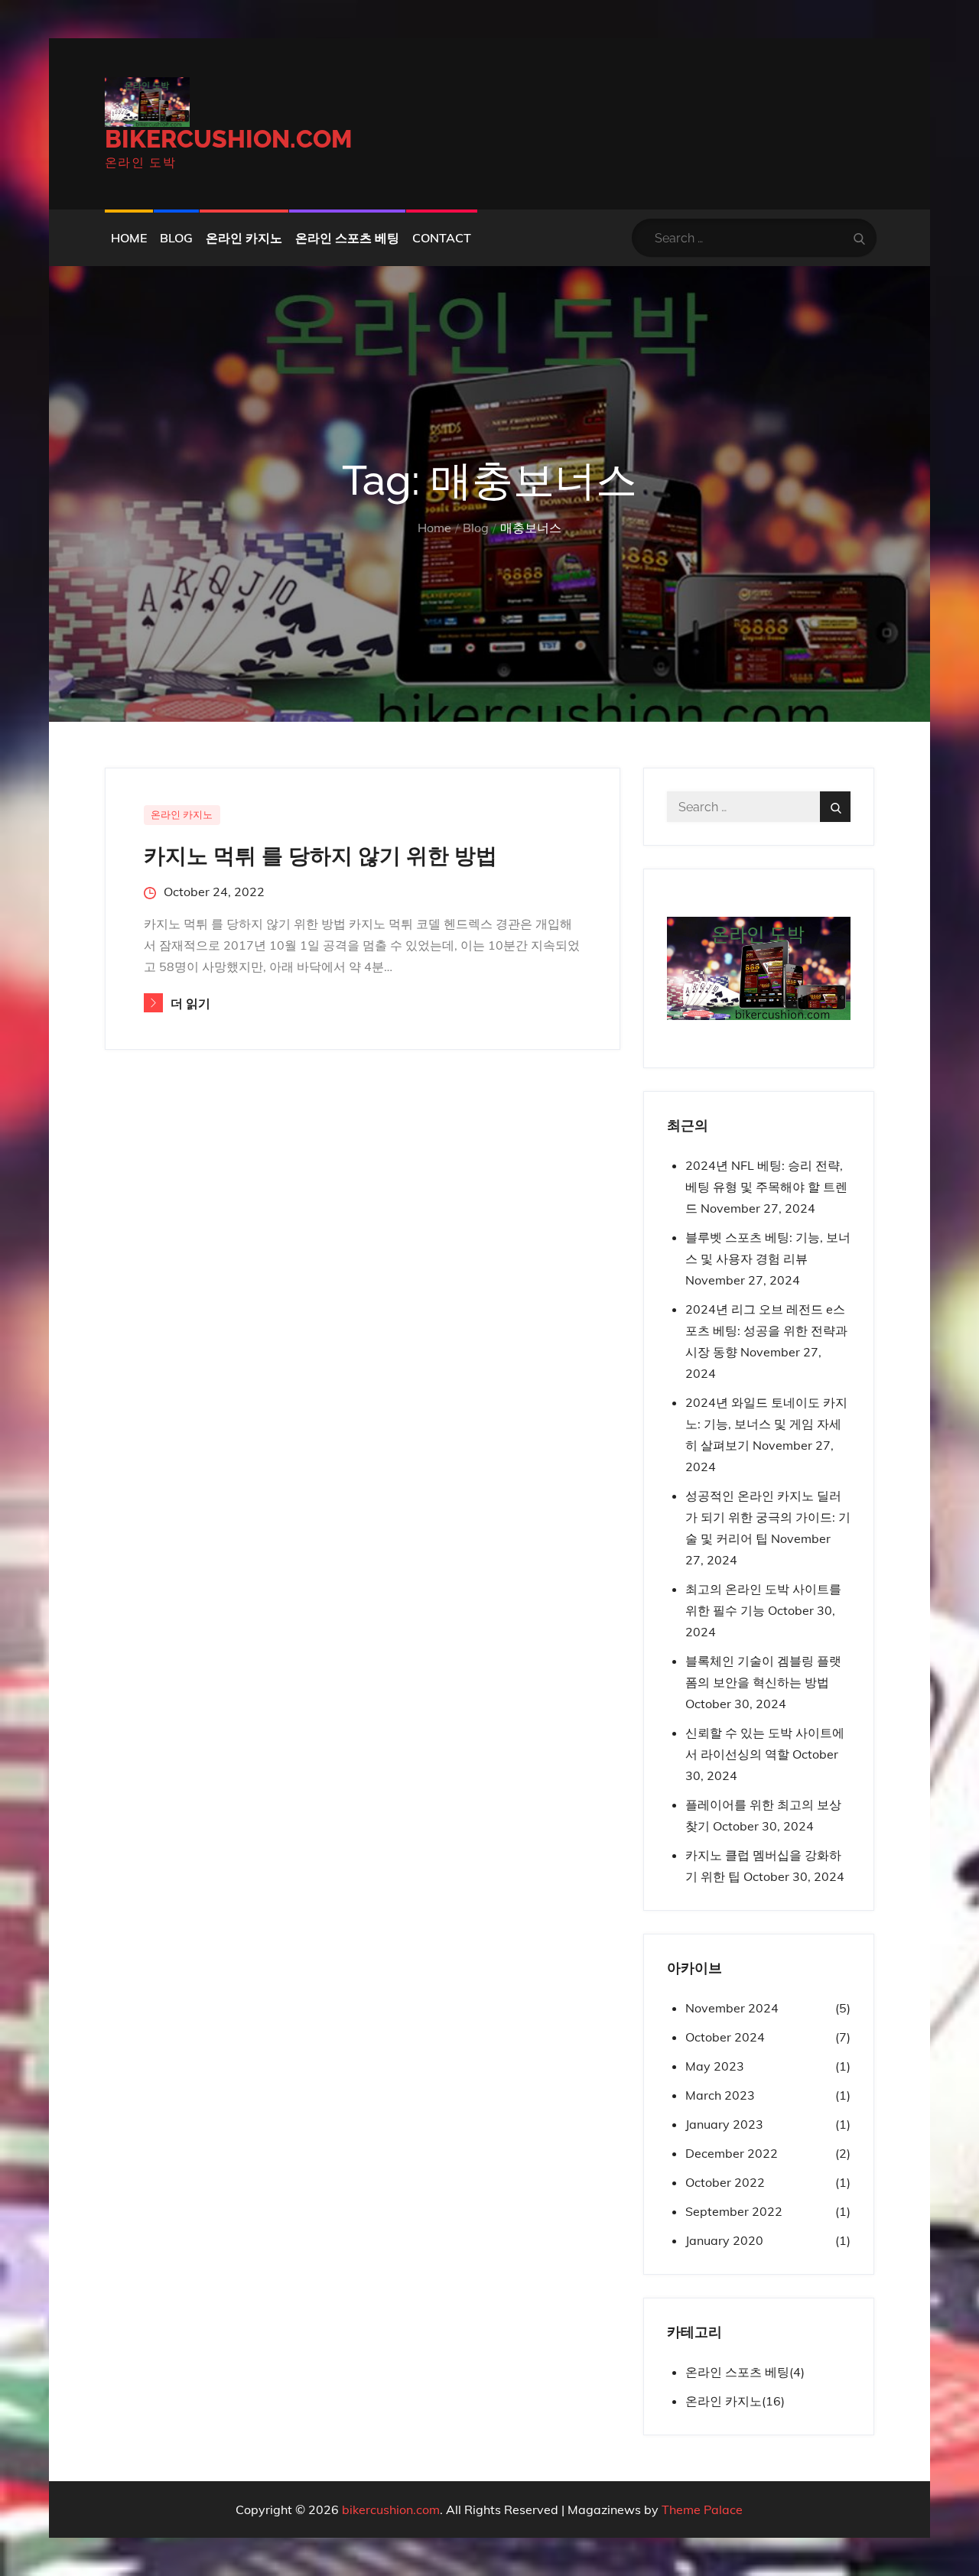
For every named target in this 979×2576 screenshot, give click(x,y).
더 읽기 (191, 1004)
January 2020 (724, 2240)
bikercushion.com (229, 139)
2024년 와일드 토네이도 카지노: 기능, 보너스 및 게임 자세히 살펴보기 (766, 1424)
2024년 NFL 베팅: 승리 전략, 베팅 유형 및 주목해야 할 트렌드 (766, 1187)
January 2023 (724, 2124)
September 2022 (734, 2211)
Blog (176, 238)
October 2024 (725, 2037)
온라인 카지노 (244, 238)
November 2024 (732, 2008)
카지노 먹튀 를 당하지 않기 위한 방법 (320, 856)
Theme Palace (702, 2509)
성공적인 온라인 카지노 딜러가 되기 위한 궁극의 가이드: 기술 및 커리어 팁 (768, 1517)
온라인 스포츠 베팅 (347, 238)
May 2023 (715, 2066)
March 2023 (720, 2095)
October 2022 (725, 2182)
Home (129, 238)
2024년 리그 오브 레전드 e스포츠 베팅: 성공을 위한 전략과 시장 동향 (766, 1330)
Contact (442, 238)
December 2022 (732, 2153)
